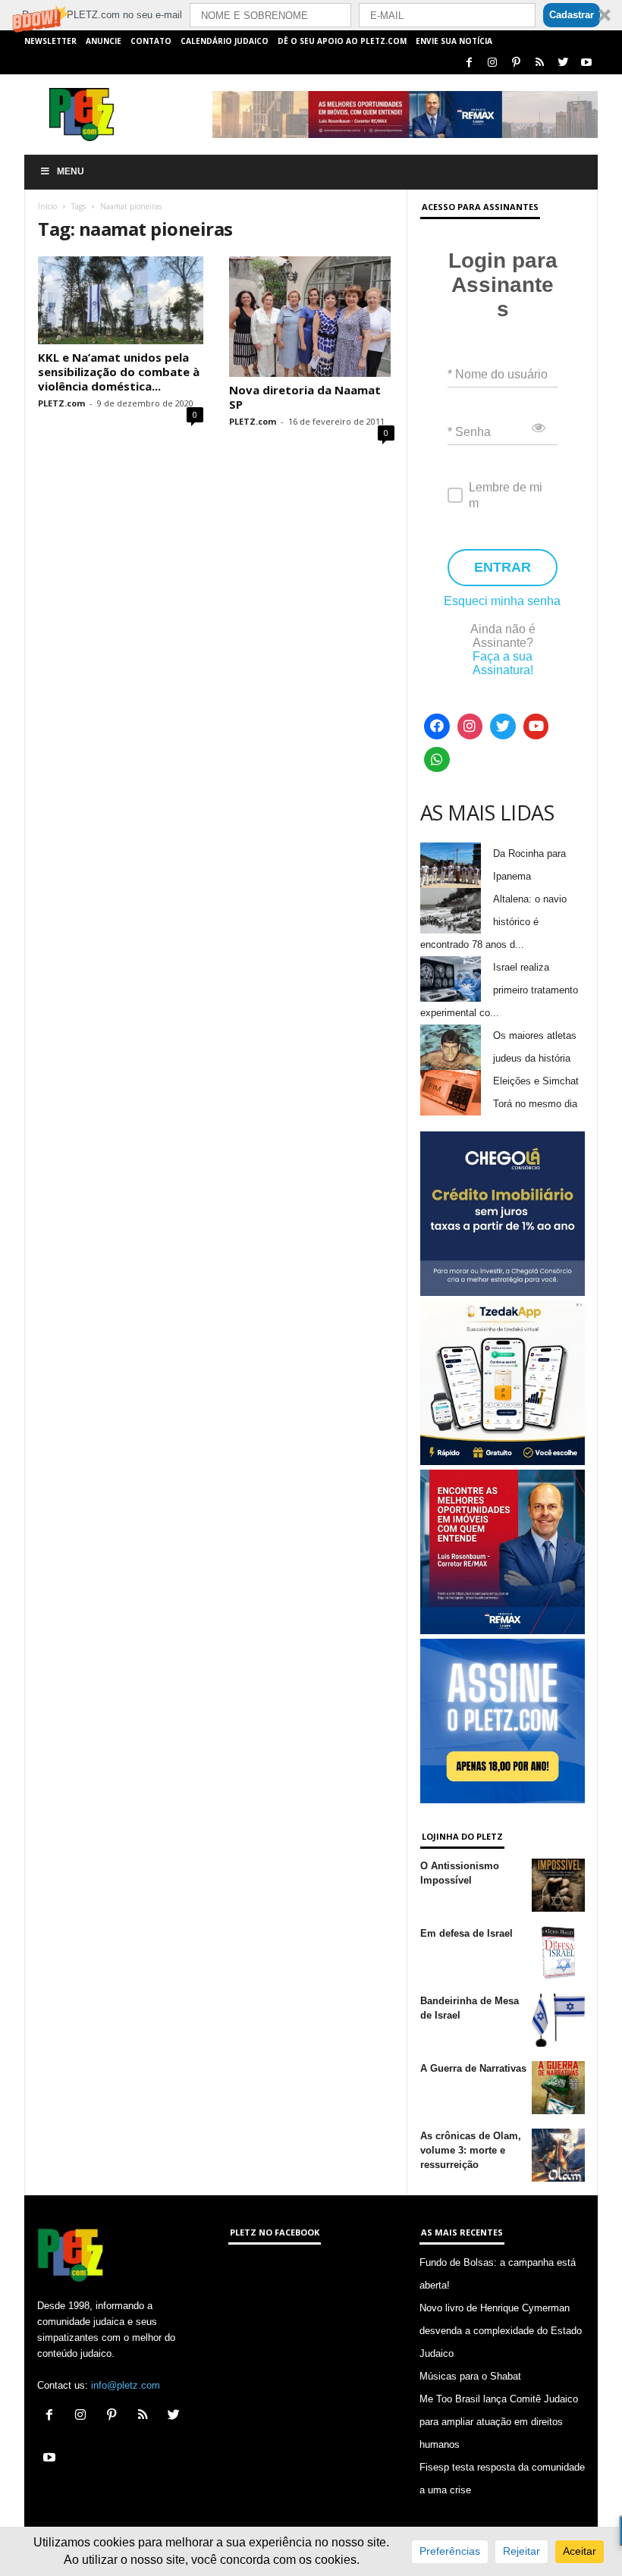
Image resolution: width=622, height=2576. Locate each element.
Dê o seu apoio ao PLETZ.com (342, 41)
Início (47, 206)
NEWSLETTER (50, 41)
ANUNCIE (104, 41)
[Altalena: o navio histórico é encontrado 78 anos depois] (451, 911)
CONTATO (151, 41)
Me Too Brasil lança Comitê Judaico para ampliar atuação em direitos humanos (499, 2422)
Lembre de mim (506, 495)
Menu (71, 171)
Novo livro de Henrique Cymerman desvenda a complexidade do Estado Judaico (501, 2331)
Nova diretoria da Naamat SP (305, 397)
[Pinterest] (516, 63)
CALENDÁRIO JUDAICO (225, 41)
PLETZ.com (61, 403)
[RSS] (539, 63)
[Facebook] (469, 63)
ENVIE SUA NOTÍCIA (454, 41)
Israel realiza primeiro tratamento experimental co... (499, 990)
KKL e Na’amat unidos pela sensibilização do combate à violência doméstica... (119, 372)
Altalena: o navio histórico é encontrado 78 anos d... (493, 922)
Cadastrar (572, 15)
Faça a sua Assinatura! (503, 663)
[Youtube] (586, 63)
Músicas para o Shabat (470, 2376)
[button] (311, 15)
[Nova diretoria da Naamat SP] (312, 317)
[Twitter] (563, 63)
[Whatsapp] (437, 760)
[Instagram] (492, 63)
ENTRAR (503, 567)
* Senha (469, 432)
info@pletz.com (126, 2385)
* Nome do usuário (498, 374)
